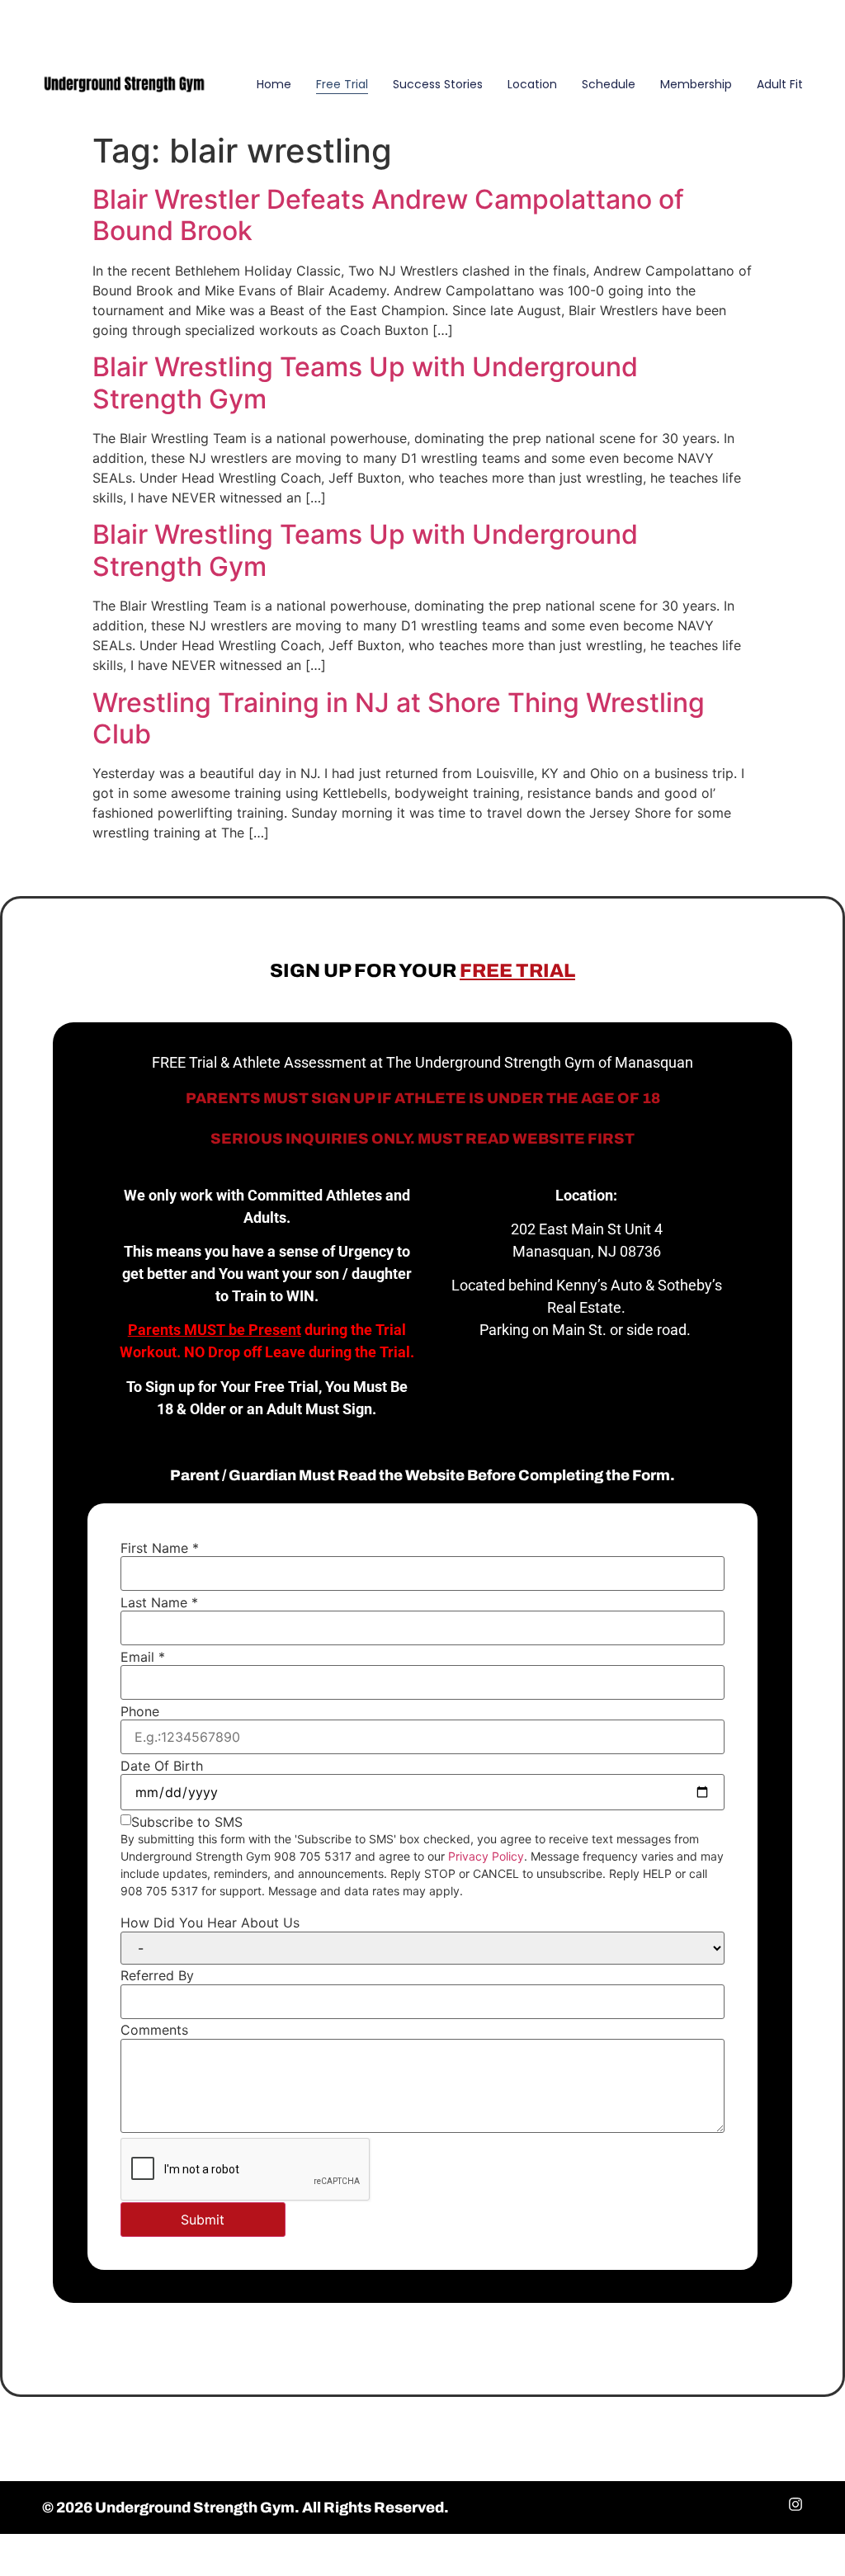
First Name (160, 1548)
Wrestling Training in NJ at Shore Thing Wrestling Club (399, 718)
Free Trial (342, 84)
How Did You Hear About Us (210, 1923)
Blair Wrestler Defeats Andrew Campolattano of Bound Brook (388, 215)
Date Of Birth (162, 1766)
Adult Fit (780, 84)
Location (532, 84)
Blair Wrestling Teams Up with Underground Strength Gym (365, 382)
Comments (154, 2030)
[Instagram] (808, 24)
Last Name (159, 1602)
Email (143, 1657)
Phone (140, 1711)
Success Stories (438, 84)
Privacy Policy (486, 1856)
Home (274, 84)
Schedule (609, 84)
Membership (696, 84)
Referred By (157, 1975)
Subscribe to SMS (187, 1822)
